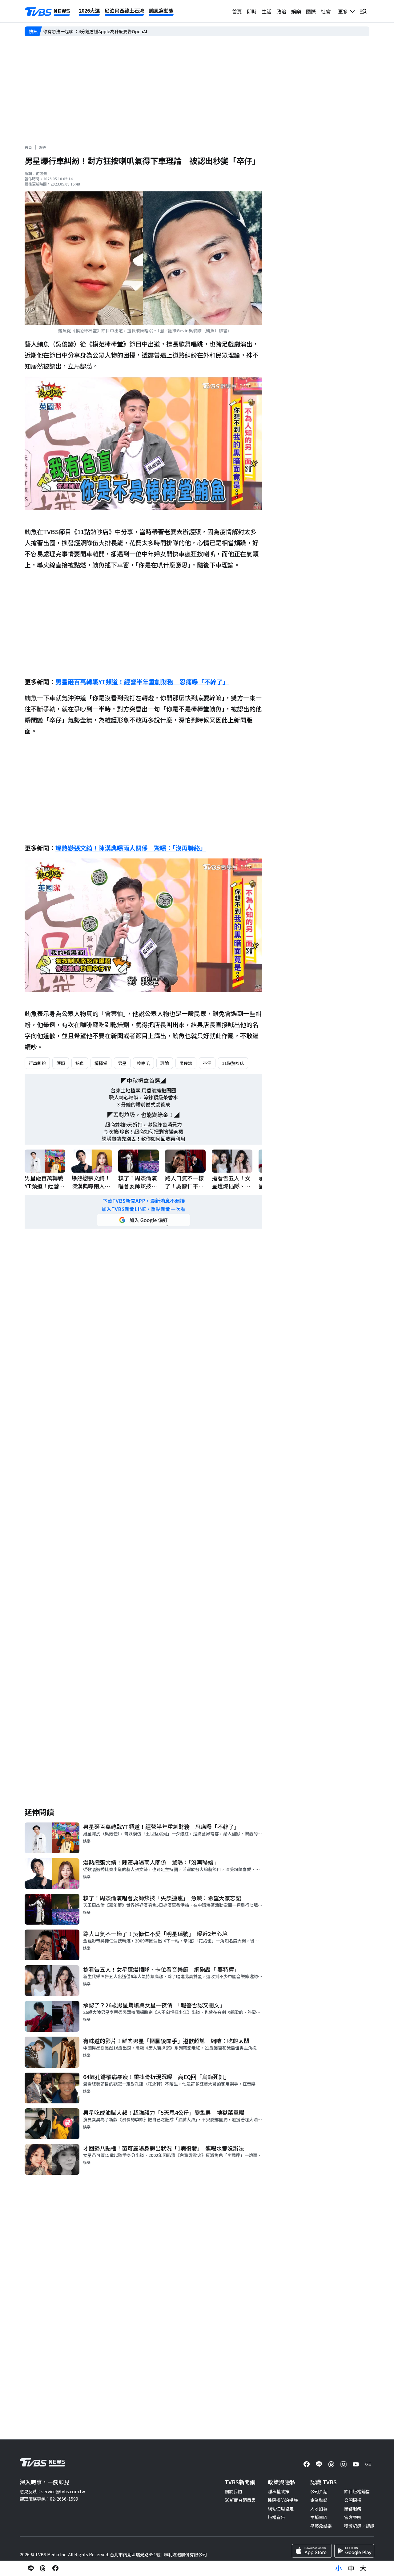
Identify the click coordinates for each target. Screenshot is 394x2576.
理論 (165, 1063)
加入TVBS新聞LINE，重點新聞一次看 (143, 1209)
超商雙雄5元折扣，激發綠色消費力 (144, 1124)
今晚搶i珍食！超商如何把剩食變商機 (143, 1132)
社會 (326, 11)
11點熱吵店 (233, 1063)
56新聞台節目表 (240, 2500)
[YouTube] (356, 2464)
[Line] (319, 2464)
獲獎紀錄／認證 (359, 2526)
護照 (61, 1063)
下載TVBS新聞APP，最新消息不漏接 (144, 1201)
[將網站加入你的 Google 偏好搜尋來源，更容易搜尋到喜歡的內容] (143, 1220)
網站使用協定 (281, 2509)
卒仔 (207, 1063)
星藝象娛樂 (321, 2526)
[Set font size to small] (339, 2568)
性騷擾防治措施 (283, 2500)
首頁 (237, 11)
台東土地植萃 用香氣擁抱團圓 (143, 1090)
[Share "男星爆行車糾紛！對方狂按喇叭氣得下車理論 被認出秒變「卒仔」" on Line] (31, 2568)
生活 (267, 11)
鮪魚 (80, 1063)
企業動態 (319, 2500)
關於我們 (233, 2491)
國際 (311, 11)
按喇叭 (143, 1063)
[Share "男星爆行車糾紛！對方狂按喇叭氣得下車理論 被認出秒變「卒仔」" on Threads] (43, 2568)
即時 (252, 11)
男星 (122, 1063)
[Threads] (331, 2464)
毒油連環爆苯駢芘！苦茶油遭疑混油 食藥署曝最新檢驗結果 (101, 31)
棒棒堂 (101, 1063)
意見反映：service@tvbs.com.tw (52, 2491)
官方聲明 (353, 2517)
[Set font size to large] (363, 2568)
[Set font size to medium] (351, 2568)
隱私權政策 (279, 2491)
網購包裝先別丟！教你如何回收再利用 (143, 1139)
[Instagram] (344, 2464)
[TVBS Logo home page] (47, 12)
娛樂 (296, 11)
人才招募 (319, 2509)
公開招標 (353, 2500)
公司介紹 (319, 2491)
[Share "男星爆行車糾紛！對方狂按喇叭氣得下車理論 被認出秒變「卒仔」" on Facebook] (55, 2568)
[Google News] (368, 2464)
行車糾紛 (37, 1063)
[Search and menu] (363, 11)
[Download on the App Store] (312, 2551)
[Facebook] (307, 2464)
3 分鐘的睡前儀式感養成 (144, 1104)
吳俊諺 (186, 1063)
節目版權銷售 (357, 2491)
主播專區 (319, 2517)
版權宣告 (276, 2517)
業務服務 (353, 2509)
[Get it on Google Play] (354, 2551)
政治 (281, 11)
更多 (344, 11)
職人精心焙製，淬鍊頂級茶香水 (143, 1097)
